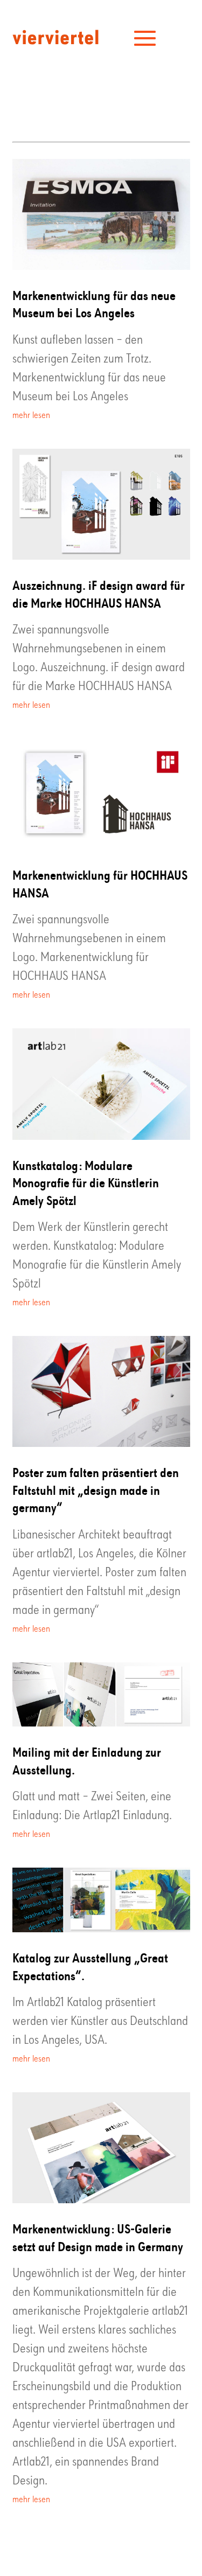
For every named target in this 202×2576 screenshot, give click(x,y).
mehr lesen (31, 416)
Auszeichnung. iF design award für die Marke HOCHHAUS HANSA (99, 593)
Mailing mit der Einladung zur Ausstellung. (87, 1760)
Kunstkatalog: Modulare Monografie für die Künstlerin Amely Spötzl (86, 1182)
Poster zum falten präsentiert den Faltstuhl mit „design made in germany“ (96, 1489)
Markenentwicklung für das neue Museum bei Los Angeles (94, 304)
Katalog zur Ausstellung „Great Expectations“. (90, 1966)
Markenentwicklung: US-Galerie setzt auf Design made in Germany (98, 2237)
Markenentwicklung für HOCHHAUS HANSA (100, 883)
